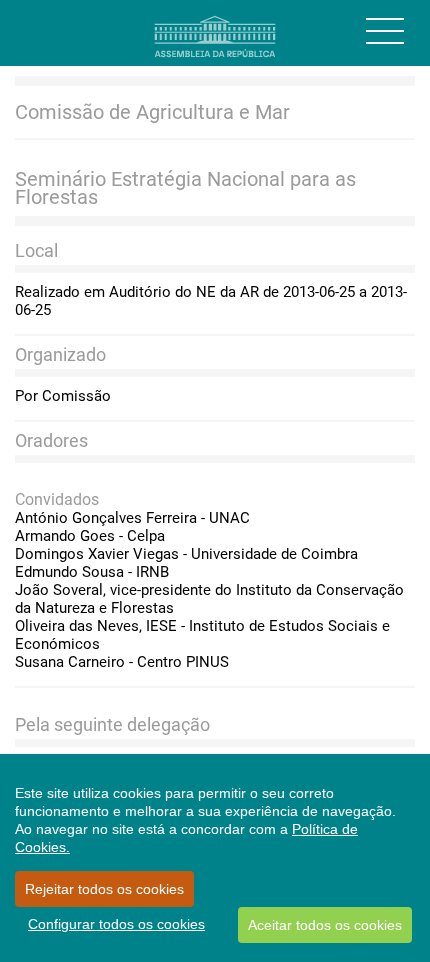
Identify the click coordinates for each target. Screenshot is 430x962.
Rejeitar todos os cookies (104, 889)
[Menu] (385, 31)
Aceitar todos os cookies (325, 925)
